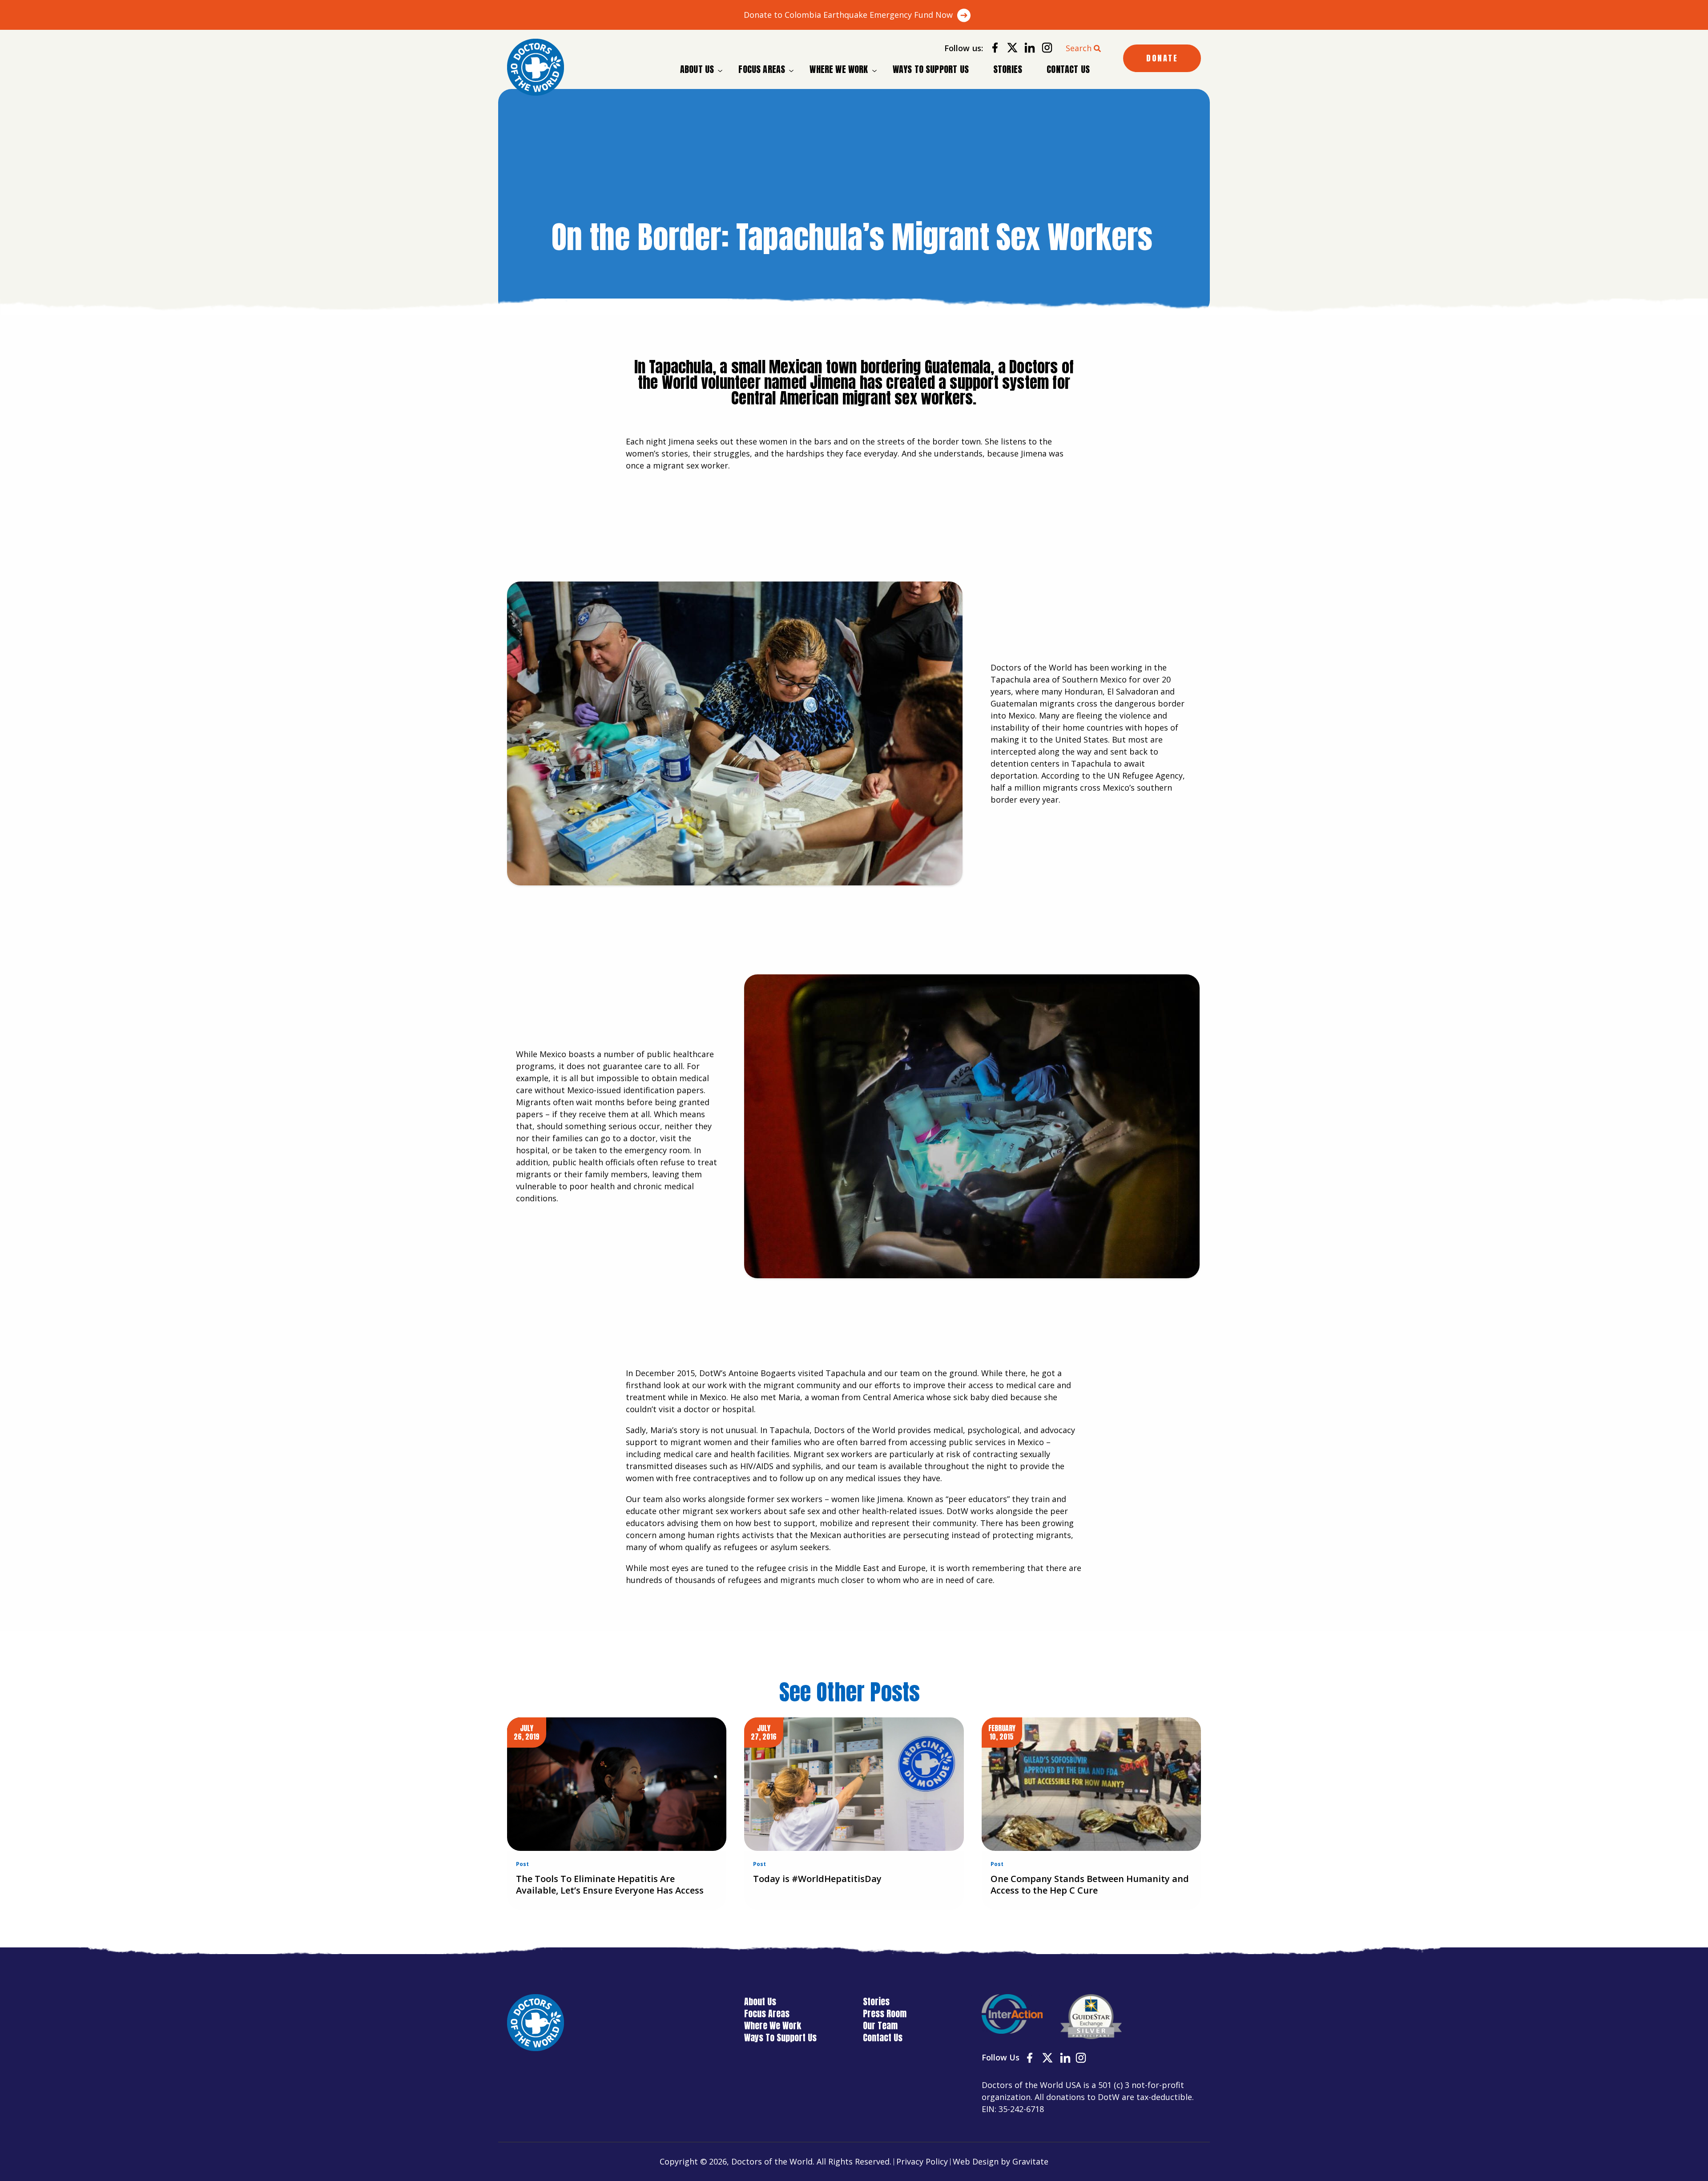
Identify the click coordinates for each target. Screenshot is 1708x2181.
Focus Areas (762, 69)
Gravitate (1030, 2161)
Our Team (880, 2026)
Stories (1008, 69)
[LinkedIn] (1026, 49)
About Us (697, 69)
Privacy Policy (922, 2161)
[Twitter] (1009, 49)
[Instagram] (1044, 49)
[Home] (536, 67)
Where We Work (839, 69)
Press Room (885, 2013)
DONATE (1162, 58)
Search (1079, 48)
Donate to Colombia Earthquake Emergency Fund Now (848, 15)
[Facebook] (992, 49)
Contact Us (1068, 69)
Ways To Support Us (931, 69)
